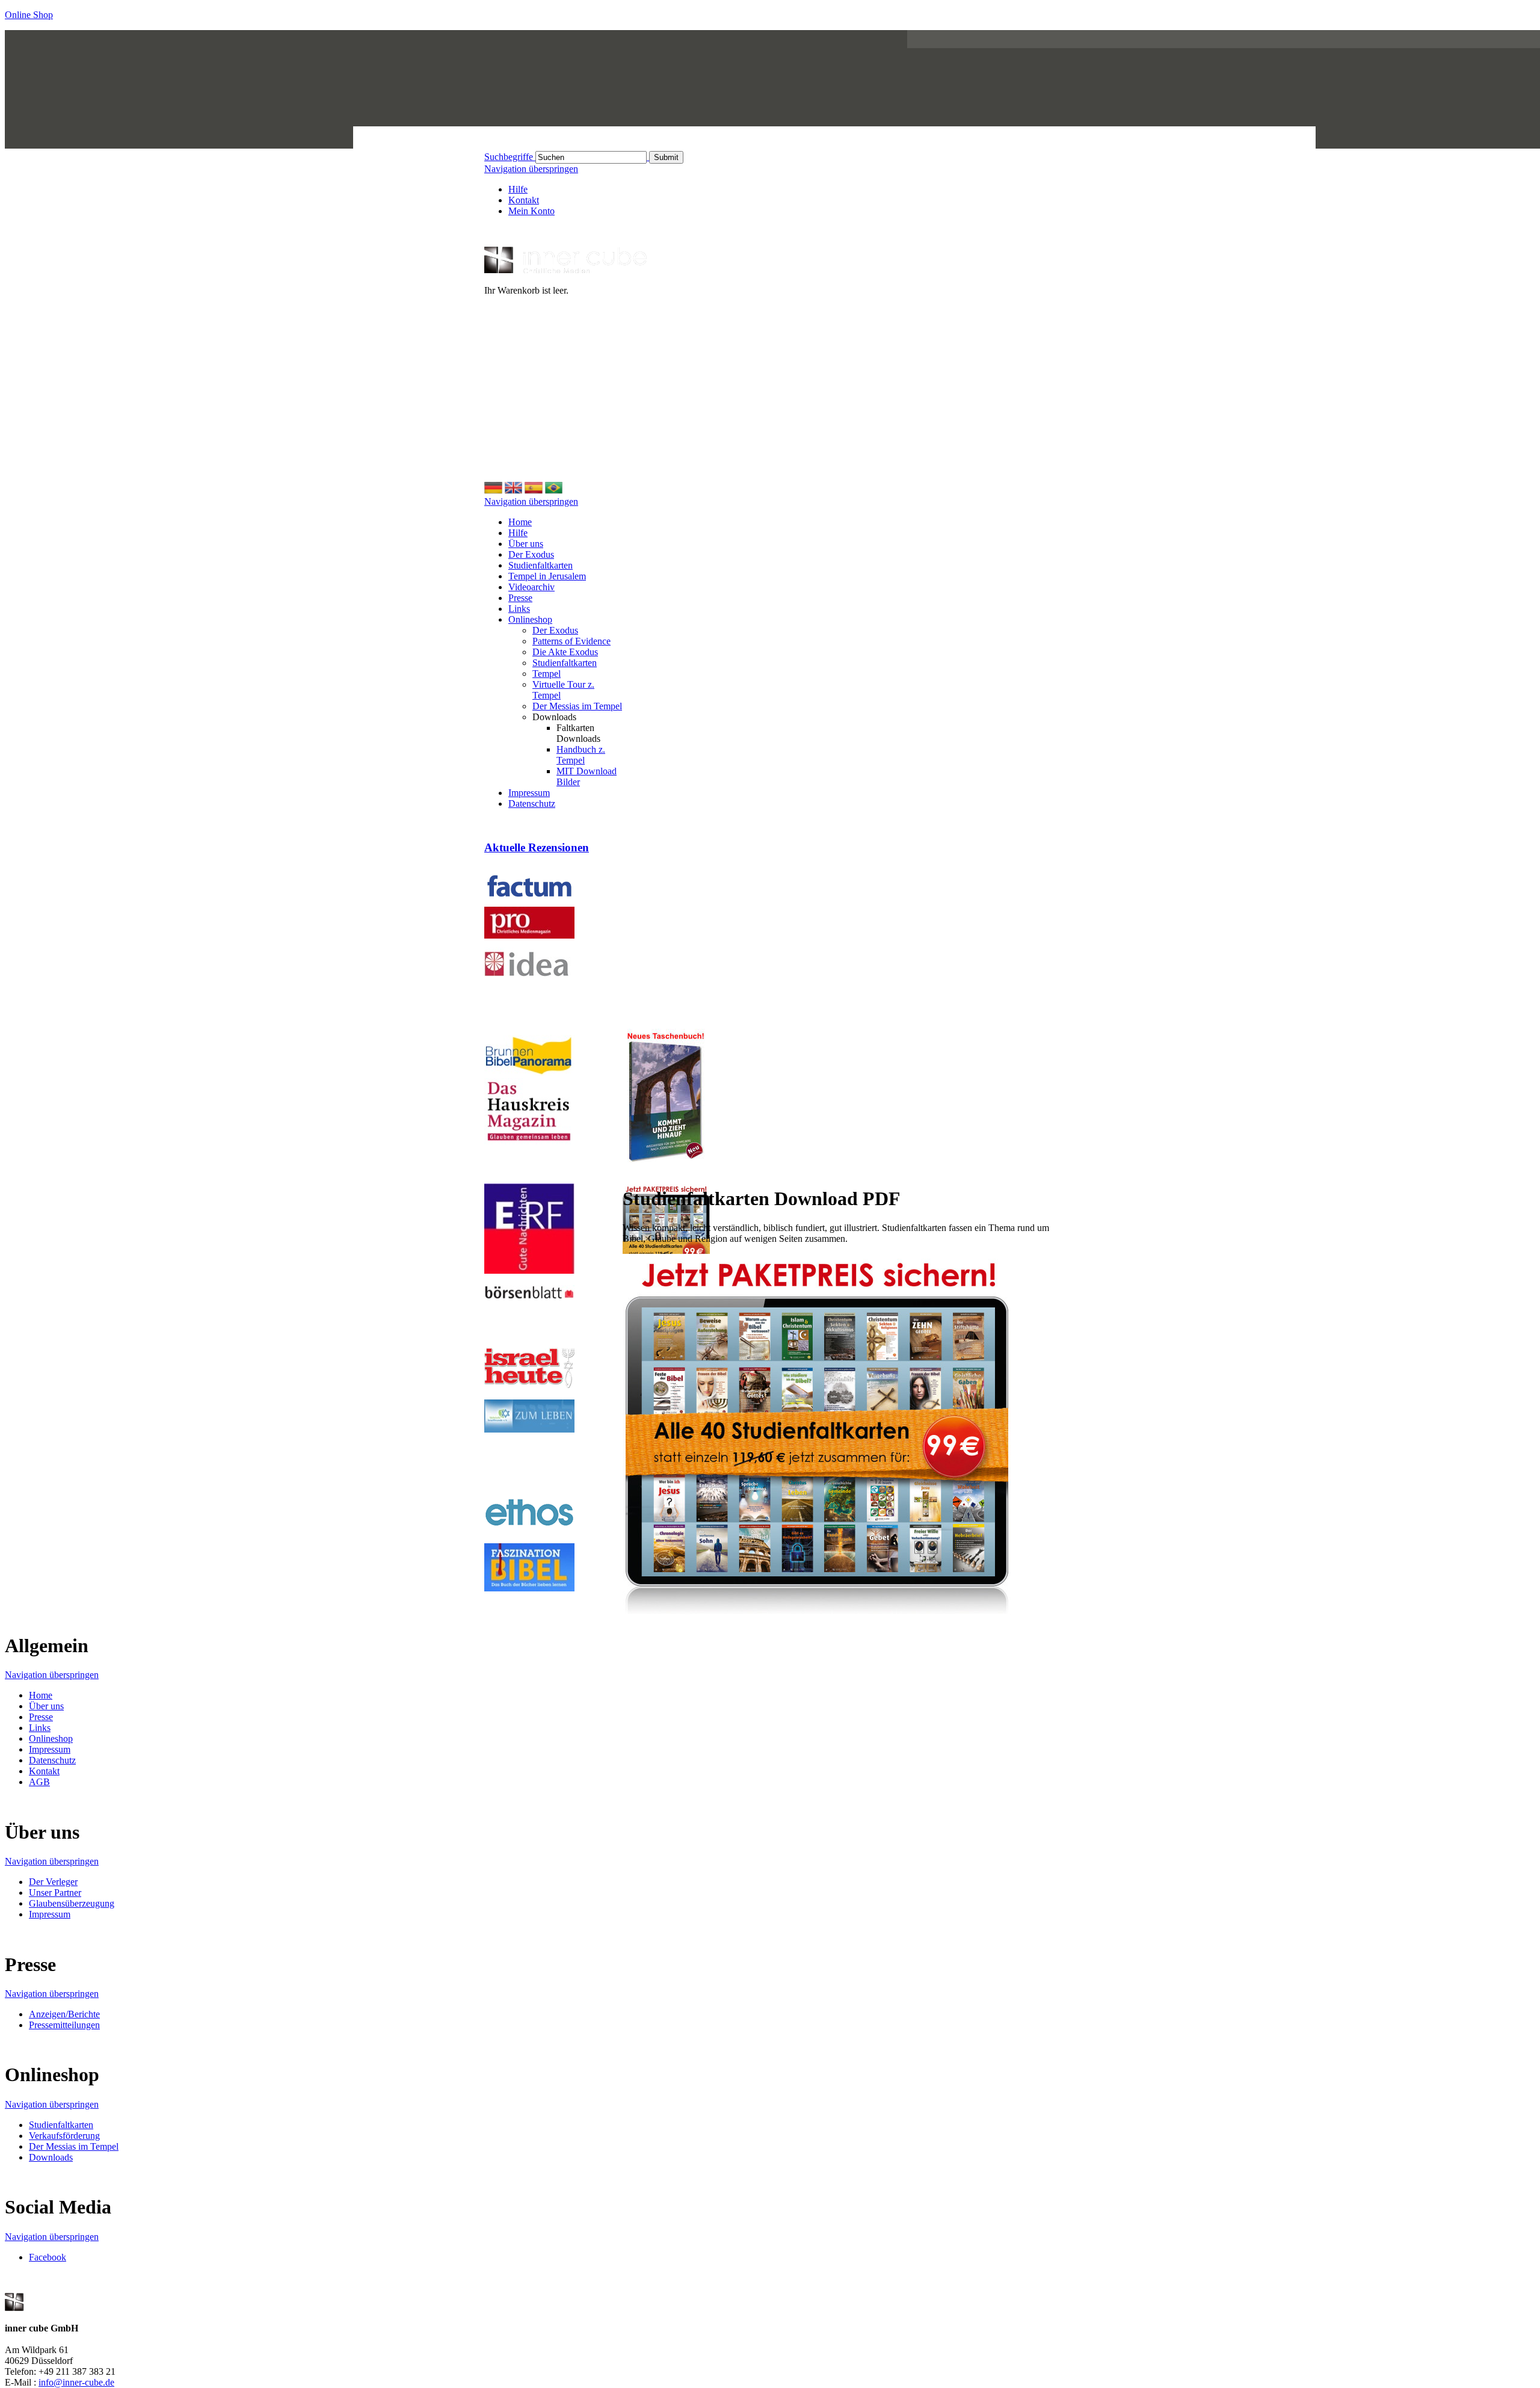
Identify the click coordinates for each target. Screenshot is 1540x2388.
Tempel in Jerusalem (547, 576)
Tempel (547, 674)
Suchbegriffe (509, 157)
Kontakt (524, 200)
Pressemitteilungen (64, 2025)
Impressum (529, 793)
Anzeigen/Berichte (64, 2014)
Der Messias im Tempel (577, 706)
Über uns (526, 544)
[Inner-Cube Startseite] (565, 270)
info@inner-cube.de (76, 2382)
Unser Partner (55, 1893)
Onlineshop (530, 619)
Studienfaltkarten (541, 565)
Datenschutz (532, 804)
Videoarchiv (531, 587)
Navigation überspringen (531, 169)
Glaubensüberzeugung (72, 1903)
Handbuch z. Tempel (581, 755)
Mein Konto (531, 211)
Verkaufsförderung (64, 2136)
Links (519, 609)
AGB (39, 1782)
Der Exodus (531, 554)
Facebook (48, 2257)
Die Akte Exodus (565, 652)
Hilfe (518, 189)
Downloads (51, 2157)
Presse (520, 598)
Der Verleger (53, 1882)
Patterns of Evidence (571, 641)
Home (520, 522)
